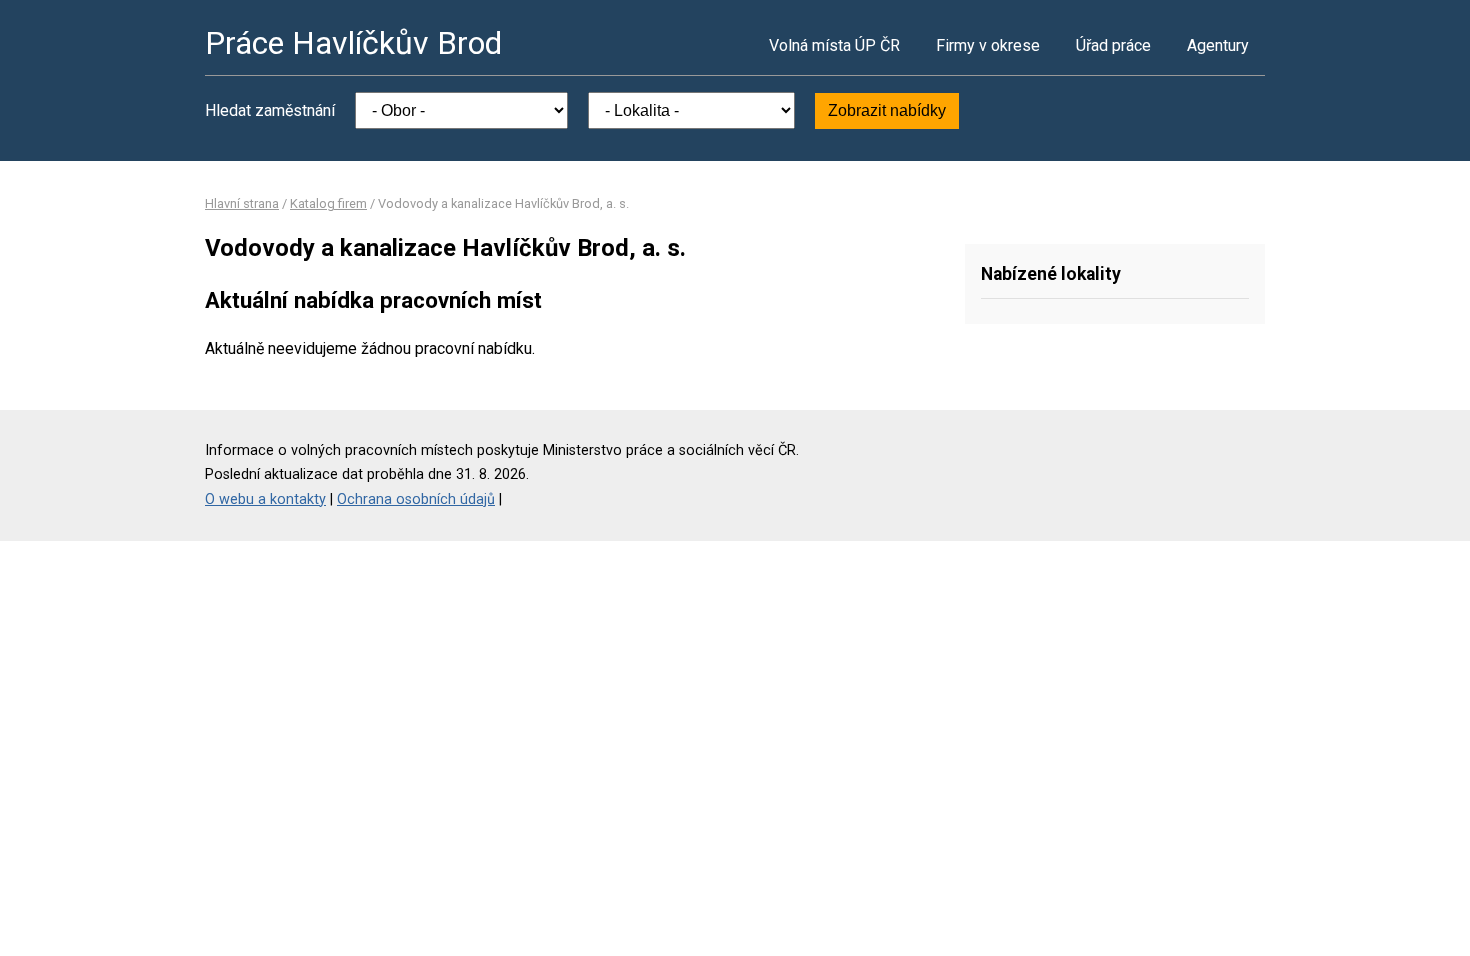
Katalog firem (328, 203)
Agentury (1218, 45)
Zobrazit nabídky (887, 110)
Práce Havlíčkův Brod (353, 43)
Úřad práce (1113, 45)
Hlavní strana (242, 203)
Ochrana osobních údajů (416, 499)
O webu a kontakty (265, 499)
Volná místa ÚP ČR (834, 45)
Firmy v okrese (988, 45)
